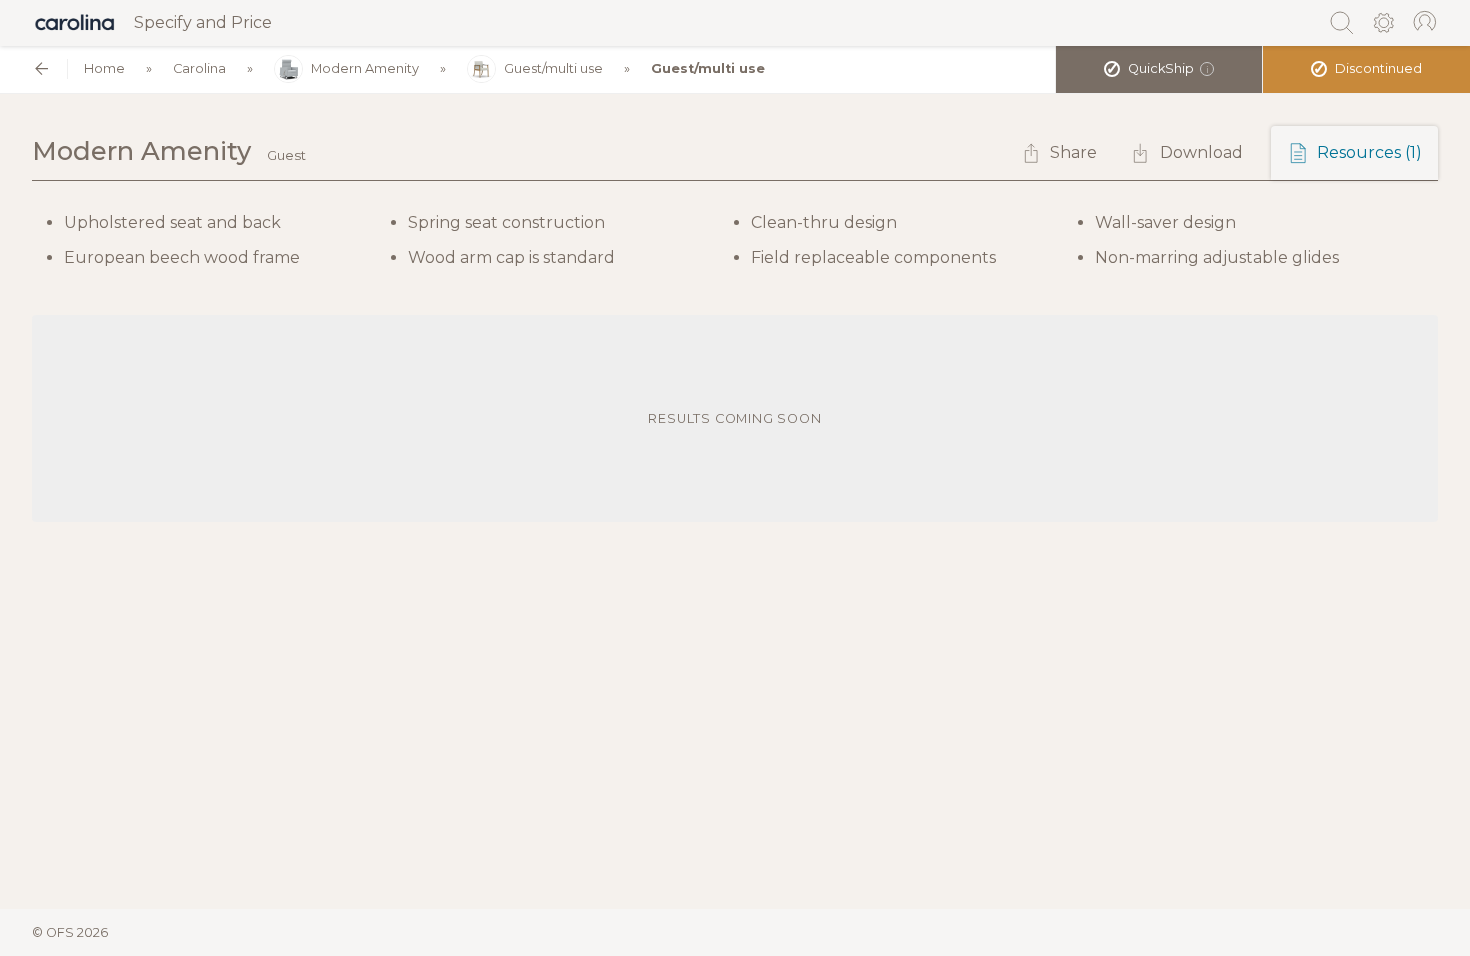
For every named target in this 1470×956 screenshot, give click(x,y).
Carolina (199, 68)
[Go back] (41, 68)
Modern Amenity (365, 68)
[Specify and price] (75, 23)
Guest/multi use (553, 68)
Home (104, 68)
